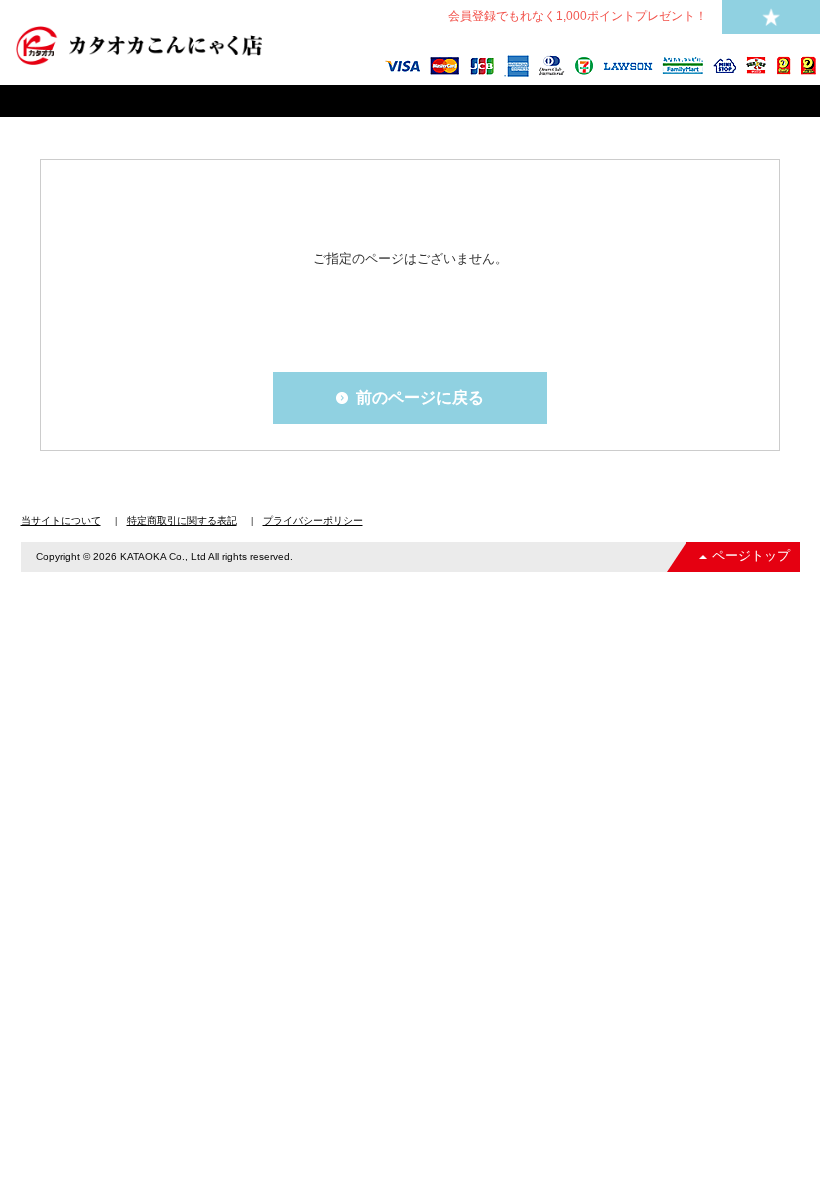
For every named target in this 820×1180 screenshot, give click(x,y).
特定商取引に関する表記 (182, 520)
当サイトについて (61, 520)
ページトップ (751, 555)
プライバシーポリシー (313, 520)
